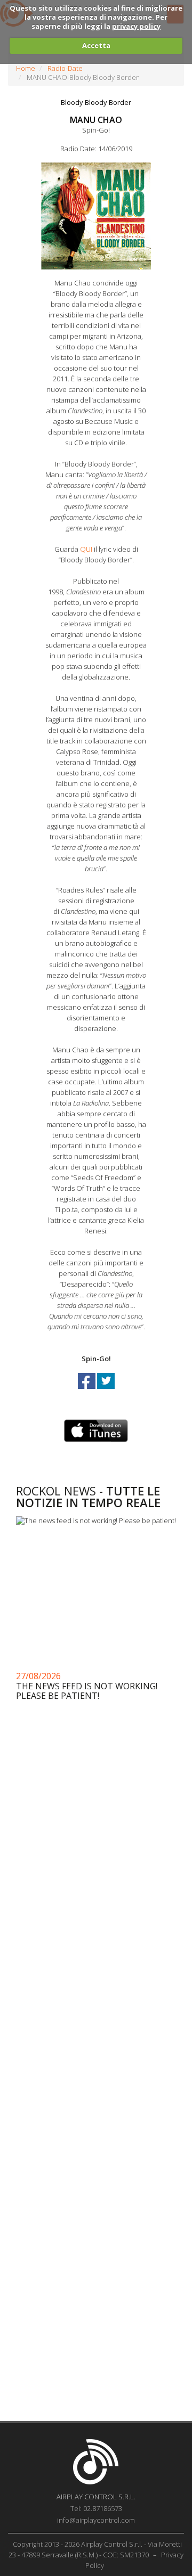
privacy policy (136, 26)
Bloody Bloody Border (96, 102)
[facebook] (87, 1391)
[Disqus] (96, 1988)
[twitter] (106, 1391)
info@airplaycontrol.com (96, 2520)
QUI (86, 549)
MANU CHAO (96, 120)
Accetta (96, 45)
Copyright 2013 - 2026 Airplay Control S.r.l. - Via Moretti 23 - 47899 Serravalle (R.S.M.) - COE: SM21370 (95, 2549)
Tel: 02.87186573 (96, 2508)
